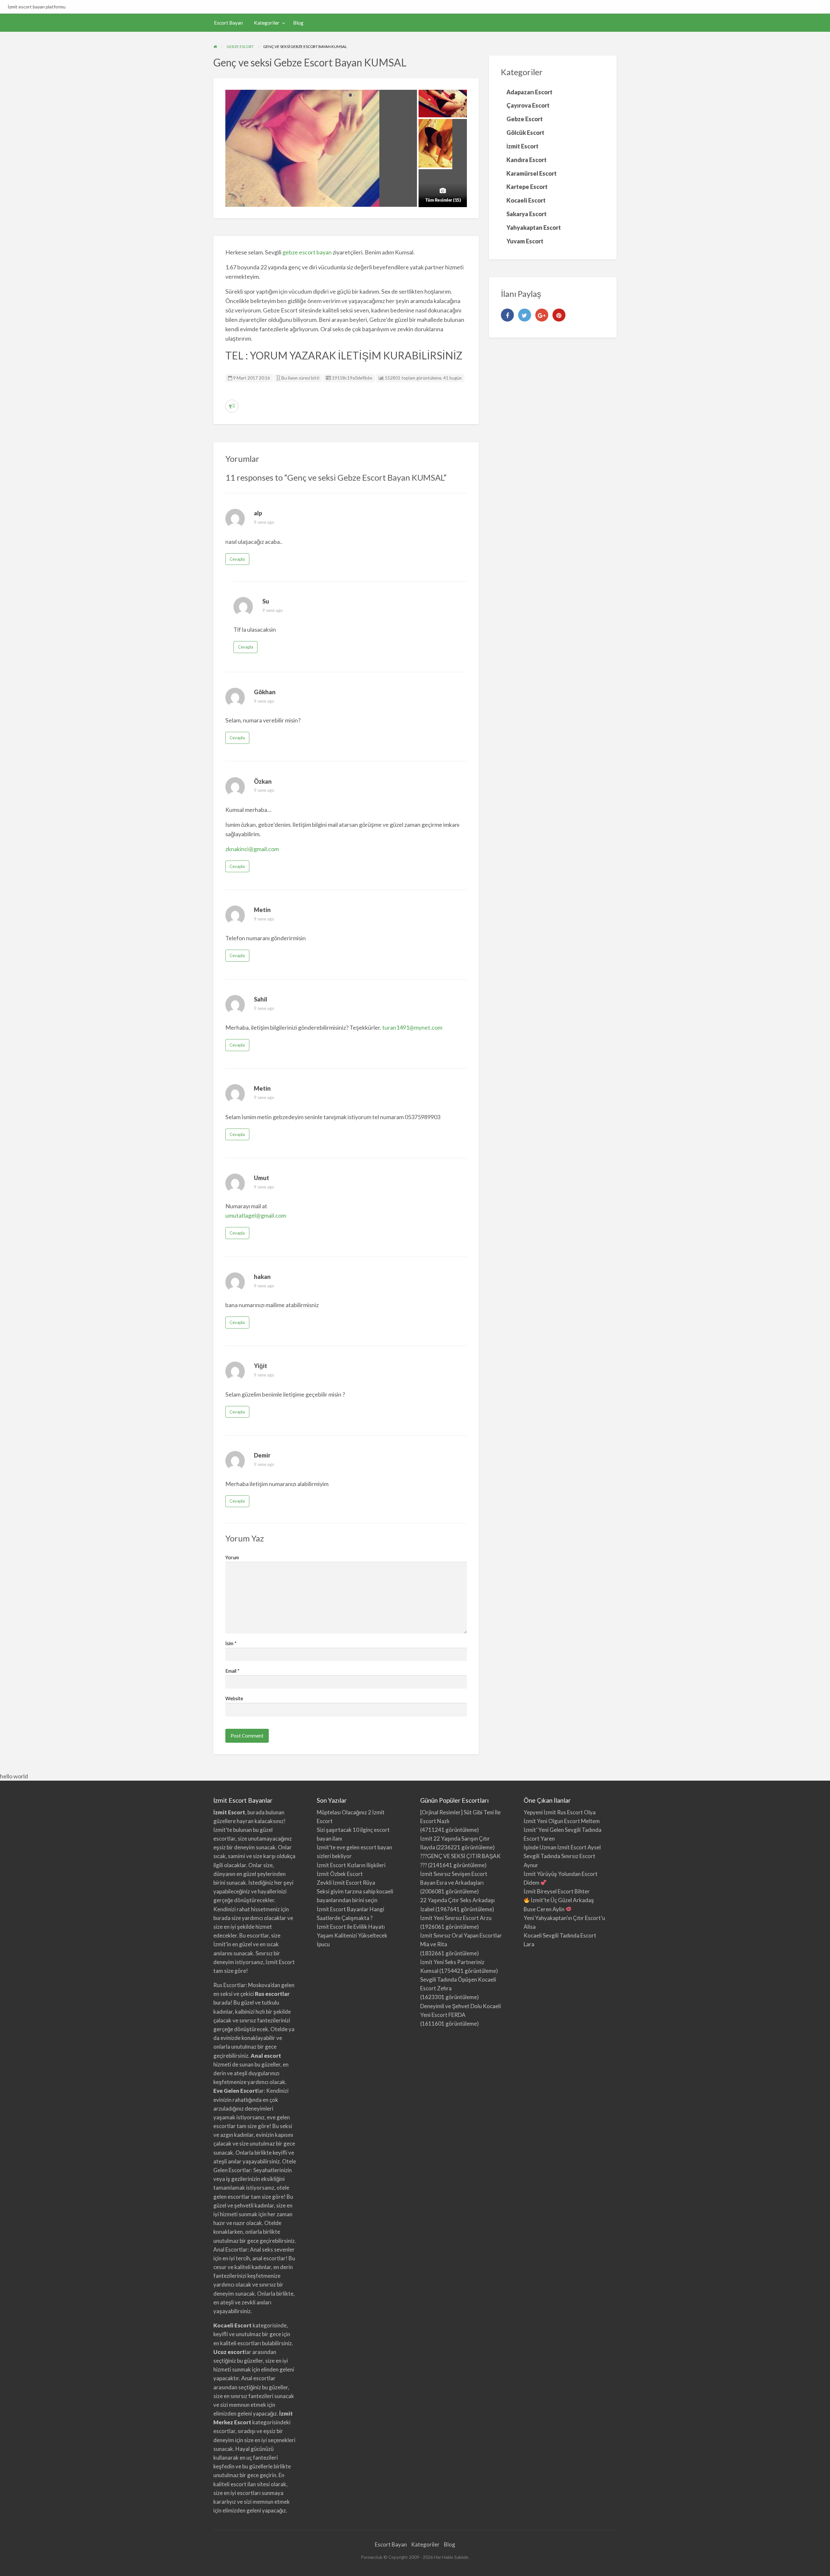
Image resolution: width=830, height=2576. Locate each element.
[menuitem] (228, 23)
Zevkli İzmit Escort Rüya (346, 1883)
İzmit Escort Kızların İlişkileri (351, 1865)
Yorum (232, 1557)
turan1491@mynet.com (412, 1027)
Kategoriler (267, 23)
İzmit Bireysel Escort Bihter (557, 1891)
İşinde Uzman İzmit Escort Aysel (562, 1847)
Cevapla (237, 559)
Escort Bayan (228, 23)
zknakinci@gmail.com (252, 849)
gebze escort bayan (307, 252)
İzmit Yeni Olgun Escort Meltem (562, 1821)
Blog (298, 23)
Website (234, 1698)
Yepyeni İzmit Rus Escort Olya (560, 1812)
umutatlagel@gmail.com (256, 1215)
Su (266, 601)
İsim (231, 1643)
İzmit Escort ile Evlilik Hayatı (351, 1927)
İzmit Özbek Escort (340, 1874)
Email (232, 1671)
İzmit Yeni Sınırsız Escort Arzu (456, 1918)
